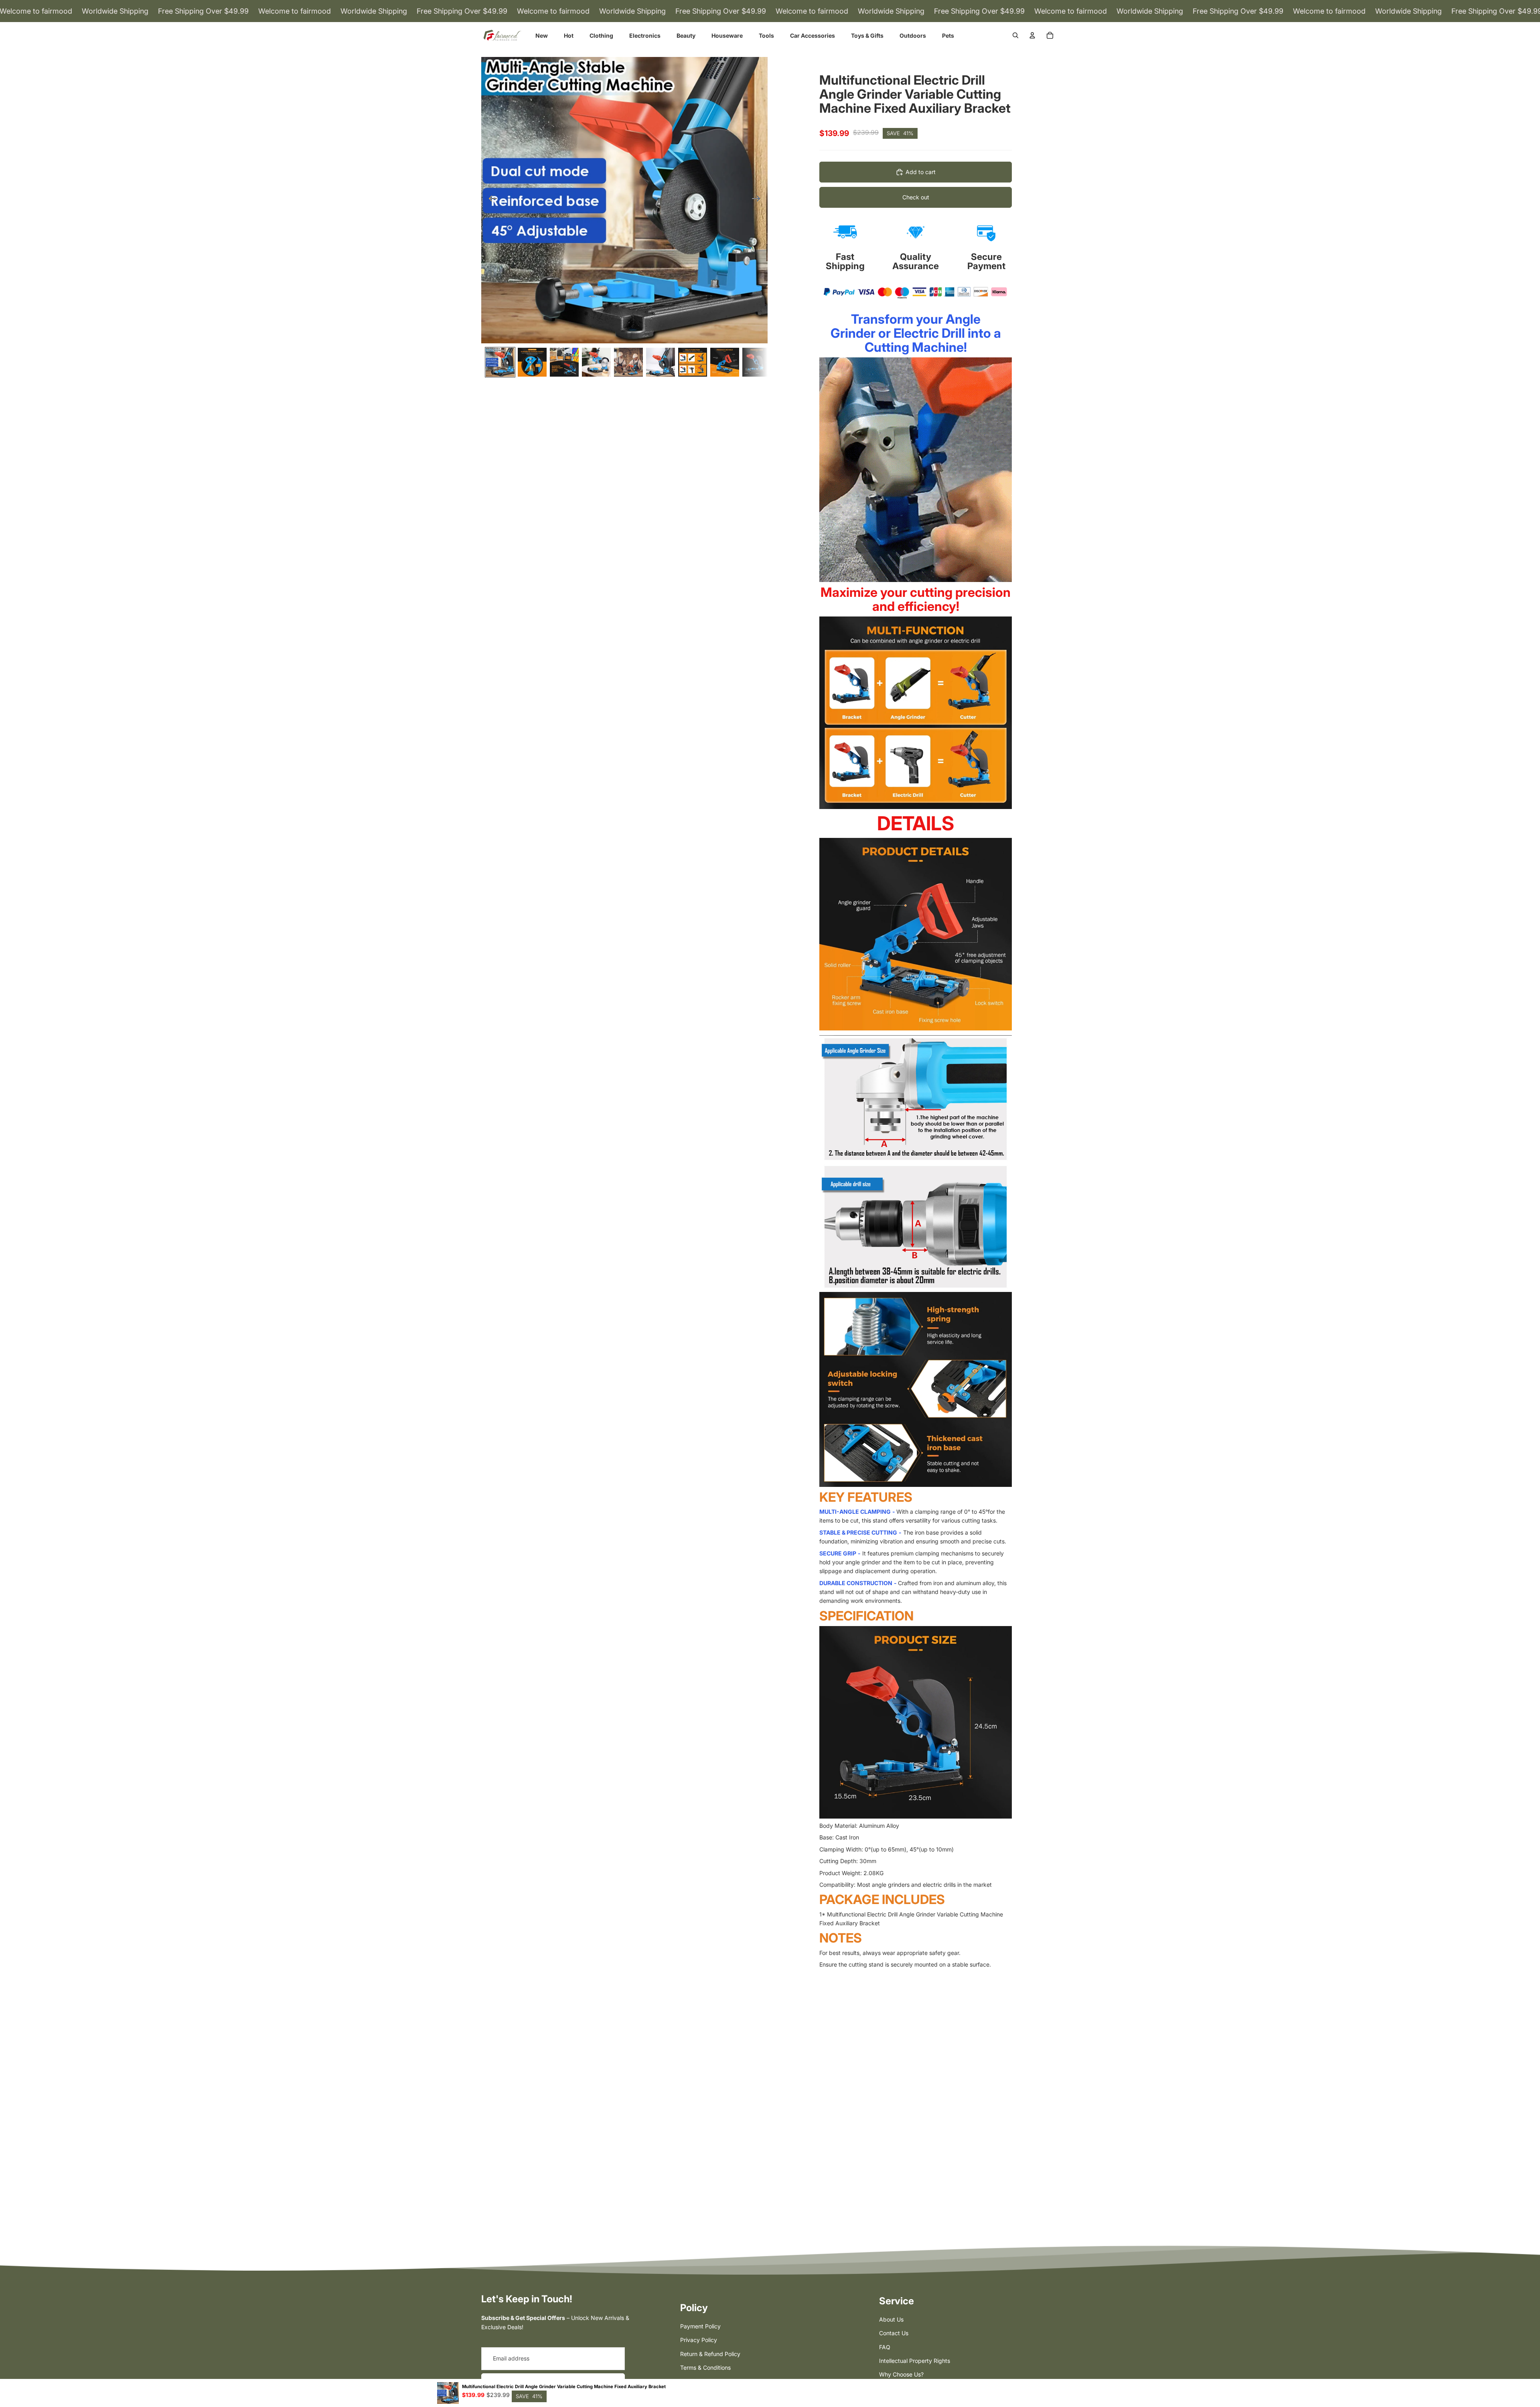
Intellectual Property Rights (915, 2361)
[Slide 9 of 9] (757, 362)
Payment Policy (700, 2326)
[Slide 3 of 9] (564, 362)
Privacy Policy (699, 2340)
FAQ (885, 2347)
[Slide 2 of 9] (532, 362)
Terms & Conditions (705, 2367)
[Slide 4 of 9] (596, 362)
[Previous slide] (490, 200)
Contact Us (894, 2333)
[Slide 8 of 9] (725, 362)
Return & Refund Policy (710, 2354)
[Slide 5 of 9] (628, 362)
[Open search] (1015, 35)
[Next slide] (759, 200)
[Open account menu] (1032, 35)
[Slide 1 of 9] (500, 362)
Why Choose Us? (901, 2374)
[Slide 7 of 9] (693, 362)
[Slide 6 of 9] (661, 362)
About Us (891, 2319)
